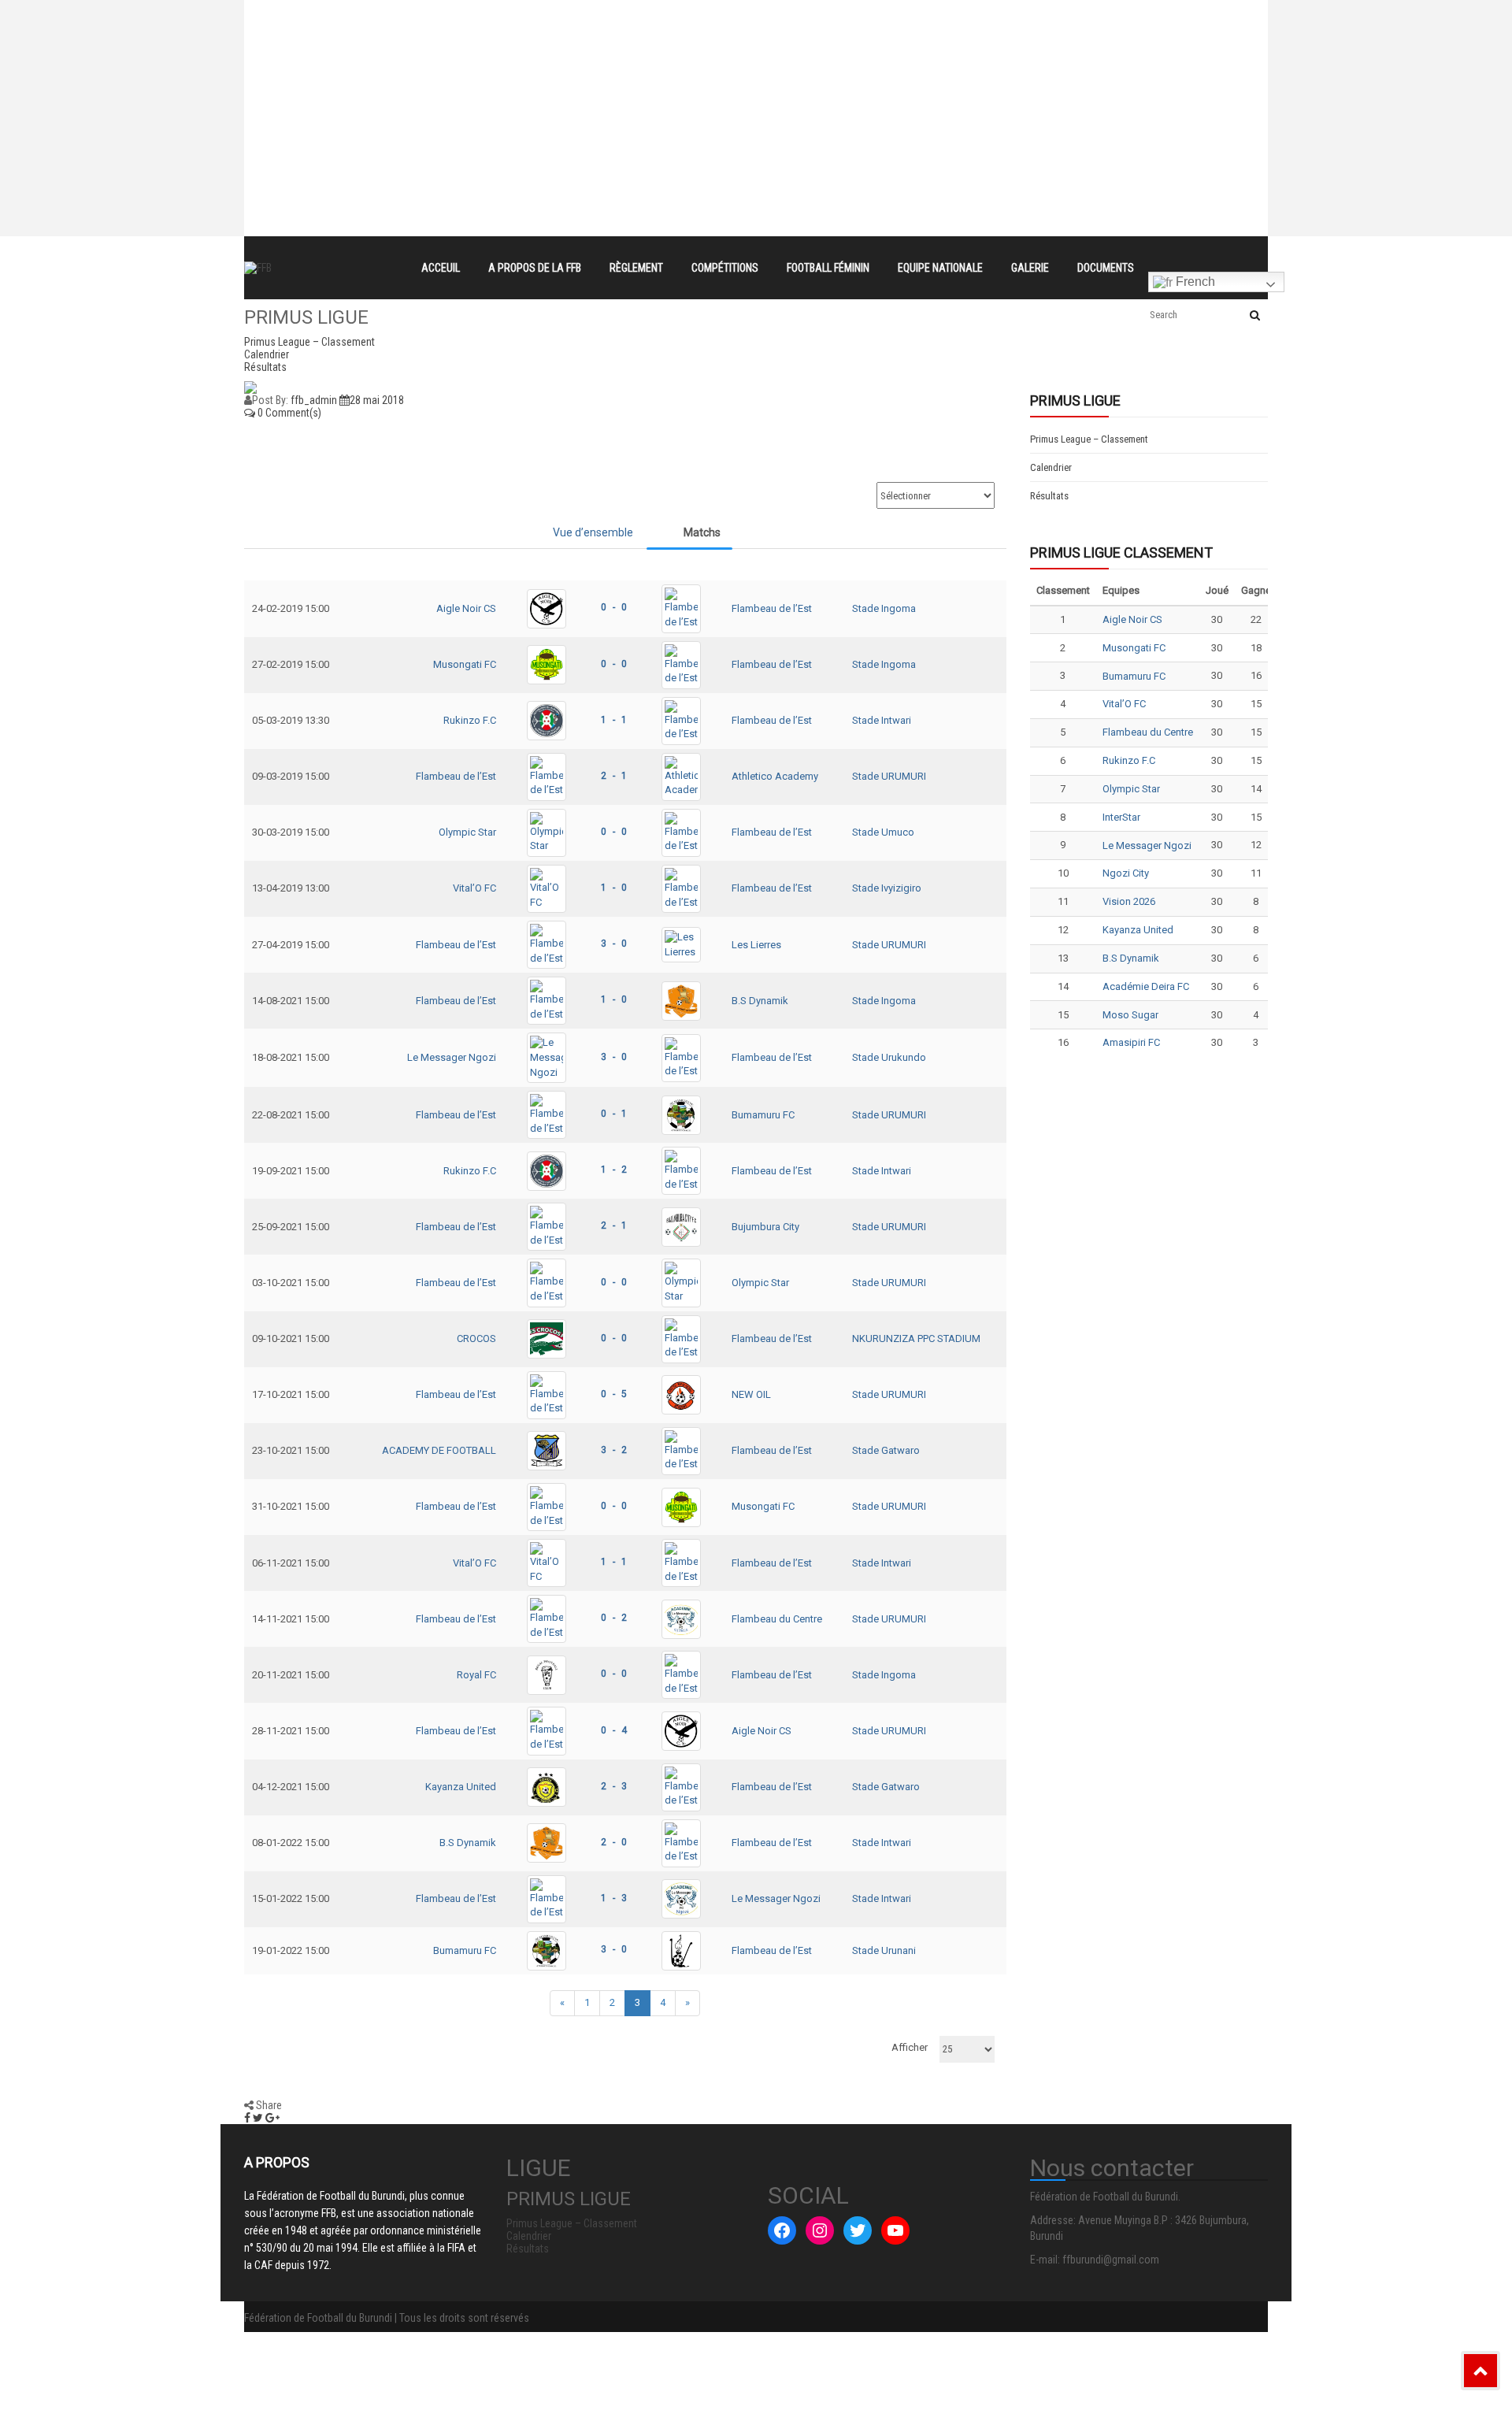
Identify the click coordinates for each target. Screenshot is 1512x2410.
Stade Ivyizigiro (887, 888)
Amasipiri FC (1131, 1042)
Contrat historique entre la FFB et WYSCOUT (548, 14)
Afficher (910, 2047)
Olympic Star (467, 832)
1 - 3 (614, 1898)
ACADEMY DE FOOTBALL (439, 1450)
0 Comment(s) (288, 413)
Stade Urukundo (889, 1057)
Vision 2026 (1129, 901)
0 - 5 (614, 1394)
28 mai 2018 (377, 400)
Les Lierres (756, 945)
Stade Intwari (882, 720)
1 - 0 (614, 888)
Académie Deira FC (1146, 986)
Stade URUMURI (889, 776)
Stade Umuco (883, 832)
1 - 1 (614, 720)
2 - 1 (614, 776)
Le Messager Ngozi (452, 1057)
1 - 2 (614, 1170)
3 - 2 (614, 1450)
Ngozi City (1126, 873)
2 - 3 (614, 1786)
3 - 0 (614, 944)
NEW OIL (751, 1394)
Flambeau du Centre (777, 1619)
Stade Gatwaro (886, 1450)
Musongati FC (465, 664)
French (1194, 282)
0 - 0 (614, 607)
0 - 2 (614, 1618)
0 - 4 (614, 1730)
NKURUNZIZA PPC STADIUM (916, 1338)
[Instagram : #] (820, 2230)
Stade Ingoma (884, 608)
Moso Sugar (1130, 1015)
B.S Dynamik (760, 1001)
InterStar (1121, 817)
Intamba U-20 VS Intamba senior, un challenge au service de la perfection (625, 43)
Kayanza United (461, 1787)
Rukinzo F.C (470, 720)
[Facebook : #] (782, 2230)
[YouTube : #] (895, 2230)
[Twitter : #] (858, 2230)
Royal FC (476, 1675)
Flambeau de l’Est (772, 608)
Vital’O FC (474, 888)
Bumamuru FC (763, 1115)
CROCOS (476, 1338)
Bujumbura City (765, 1227)
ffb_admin (314, 400)
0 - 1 (614, 1114)
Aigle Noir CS (466, 608)
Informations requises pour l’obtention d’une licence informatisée (600, 71)
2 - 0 (614, 1842)
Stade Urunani (884, 1950)
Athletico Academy (775, 776)
